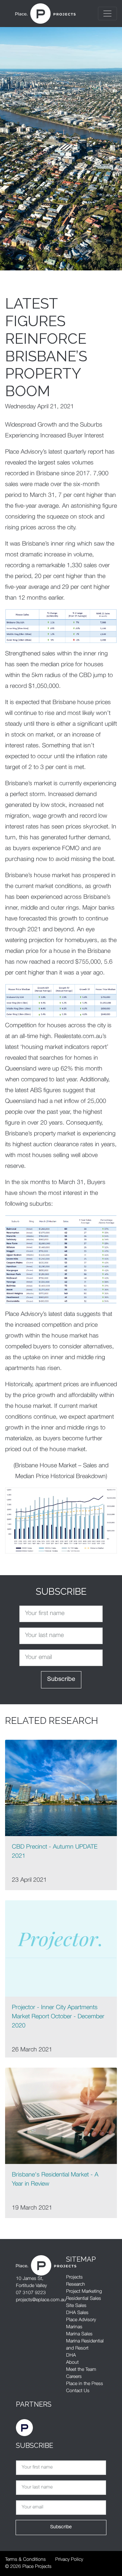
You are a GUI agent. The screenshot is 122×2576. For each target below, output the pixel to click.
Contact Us (78, 2391)
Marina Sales (79, 2334)
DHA (71, 2356)
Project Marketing (84, 2292)
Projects (74, 2278)
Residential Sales (84, 2299)
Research (76, 2285)
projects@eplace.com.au (41, 2300)
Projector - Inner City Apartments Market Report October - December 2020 (58, 2017)
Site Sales (76, 2306)
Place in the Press (85, 2384)
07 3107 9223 (31, 2293)
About (72, 2363)
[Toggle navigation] (107, 14)
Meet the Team (81, 2370)
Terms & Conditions (25, 2560)
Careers (74, 2377)
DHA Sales (77, 2313)
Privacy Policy (69, 2560)
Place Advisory (81, 2320)
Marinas (74, 2327)
